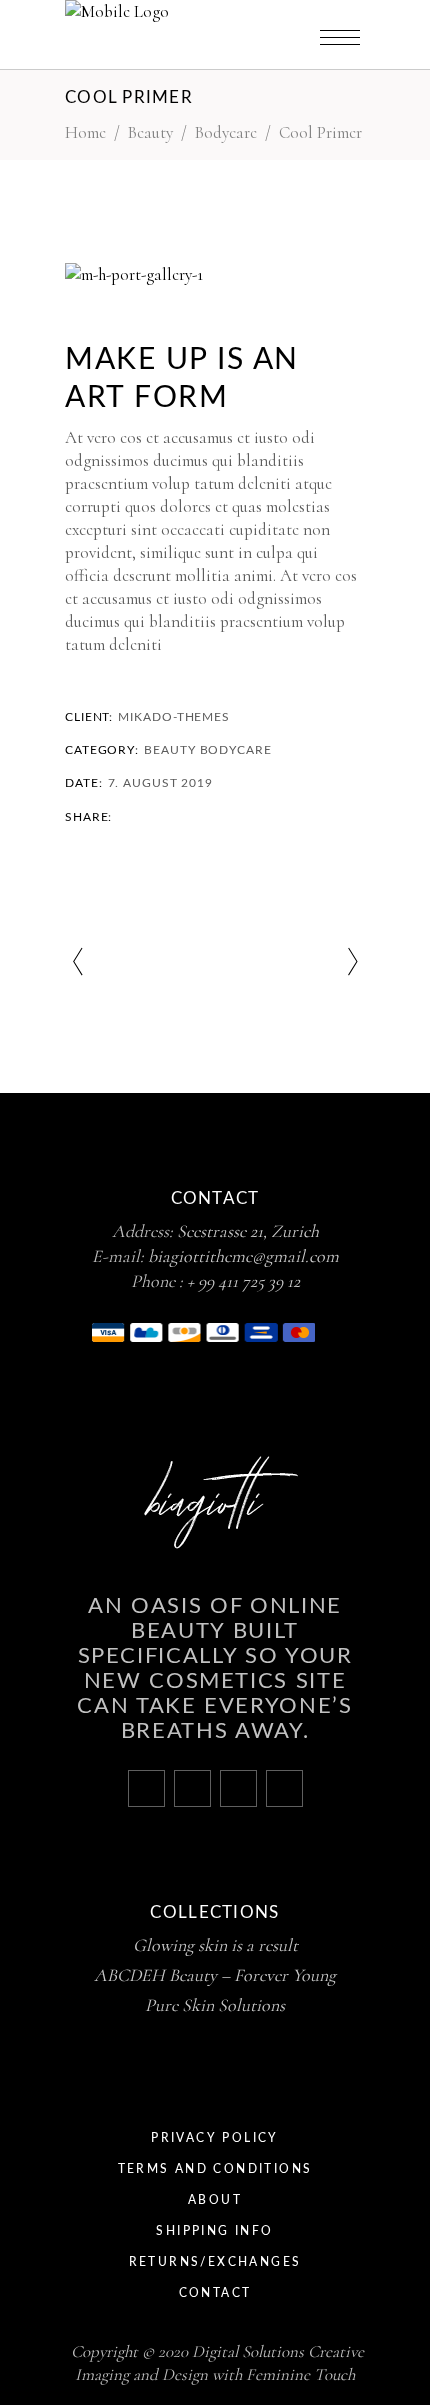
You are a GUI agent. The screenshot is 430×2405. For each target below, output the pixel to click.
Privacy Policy (215, 2138)
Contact (215, 2293)
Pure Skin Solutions (215, 2005)
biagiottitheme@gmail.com (243, 1256)
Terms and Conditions (215, 2169)
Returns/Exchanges (215, 2262)
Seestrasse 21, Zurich (248, 1231)
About (215, 2200)
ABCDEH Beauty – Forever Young (215, 1975)
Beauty (169, 750)
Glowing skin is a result (215, 1945)
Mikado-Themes (174, 717)
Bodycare (226, 132)
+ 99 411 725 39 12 (243, 1281)
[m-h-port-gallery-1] (215, 274)
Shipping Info (214, 2231)
